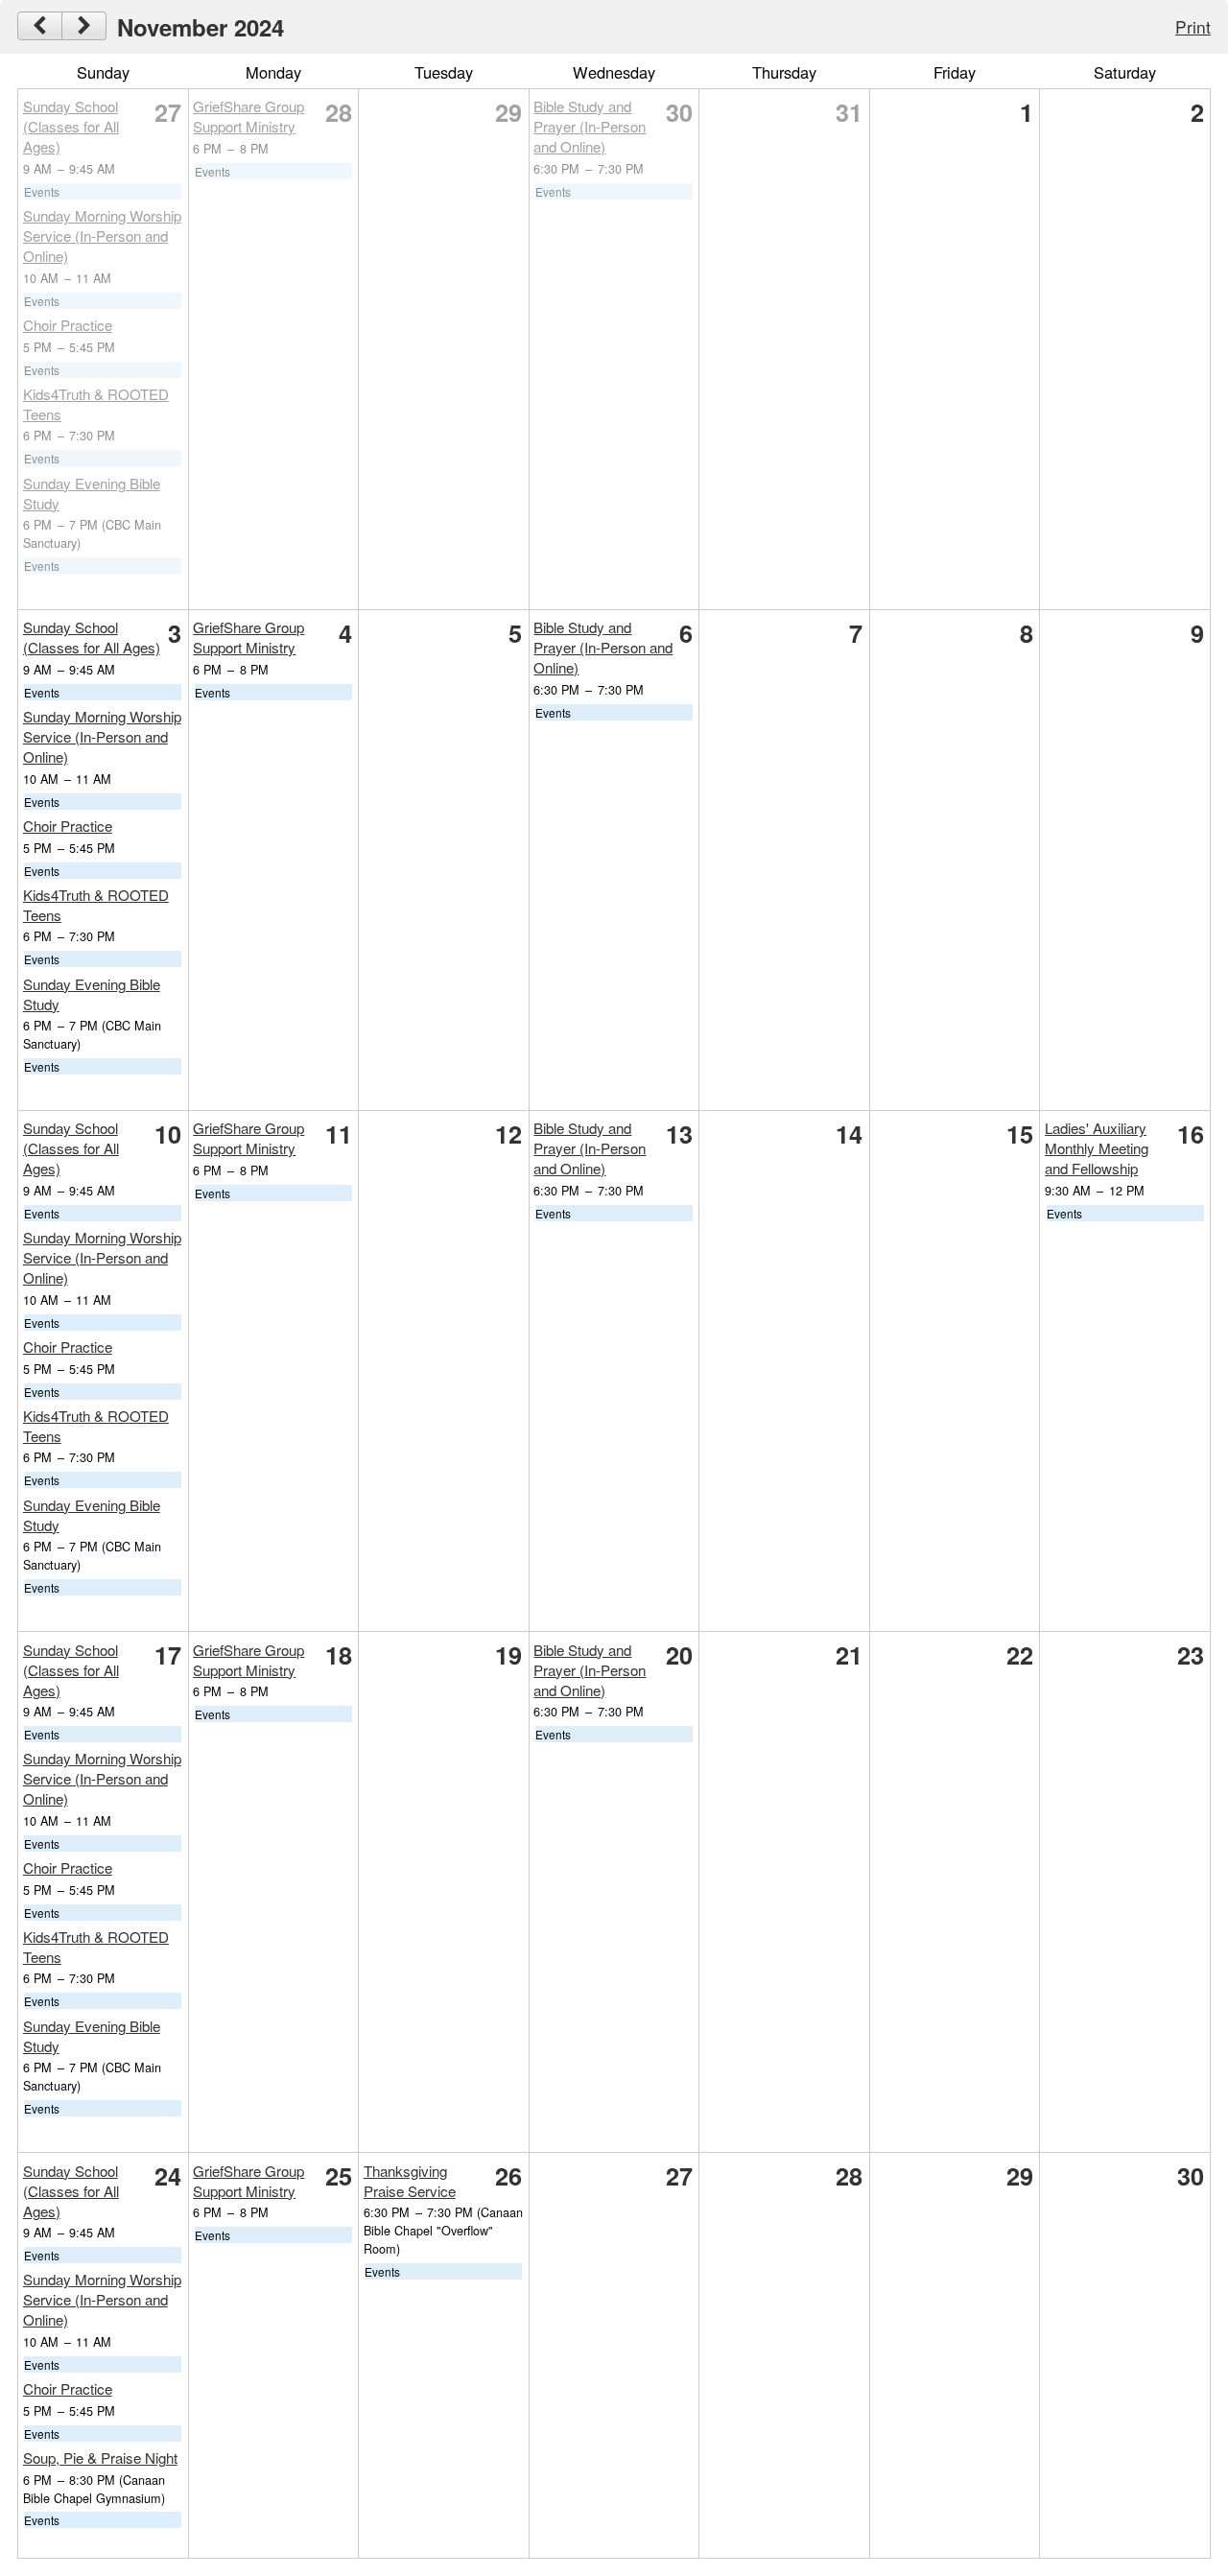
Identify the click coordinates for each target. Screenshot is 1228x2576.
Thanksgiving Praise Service (410, 2181)
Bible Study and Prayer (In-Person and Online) (590, 126)
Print (1193, 26)
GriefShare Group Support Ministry (248, 116)
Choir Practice (68, 325)
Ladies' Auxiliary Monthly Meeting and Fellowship (1097, 1148)
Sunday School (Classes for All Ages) (71, 126)
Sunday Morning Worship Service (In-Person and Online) (102, 236)
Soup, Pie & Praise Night (100, 2458)
